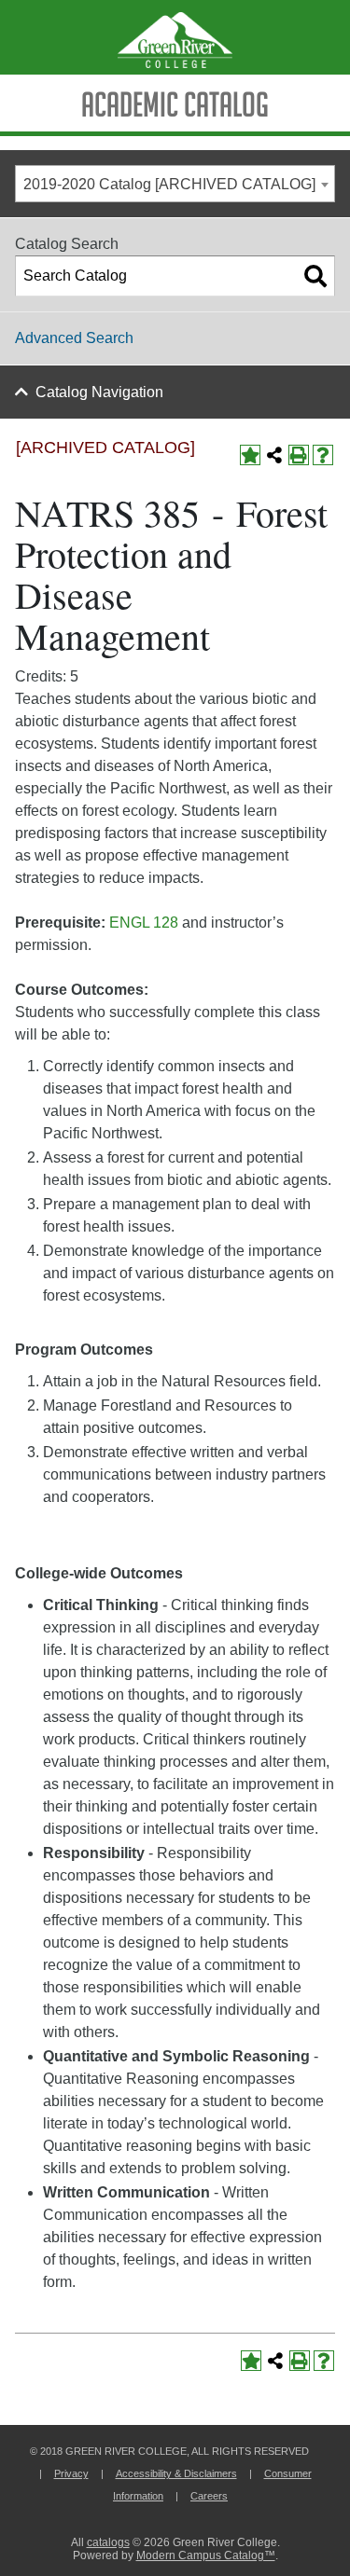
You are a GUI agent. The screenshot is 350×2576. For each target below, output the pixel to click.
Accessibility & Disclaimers (176, 2473)
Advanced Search (74, 338)
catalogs (108, 2542)
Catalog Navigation (99, 392)
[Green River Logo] (175, 37)
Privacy (71, 2473)
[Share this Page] (274, 455)
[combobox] (175, 184)
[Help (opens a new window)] (323, 455)
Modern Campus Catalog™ (206, 2555)
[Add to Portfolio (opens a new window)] (250, 455)
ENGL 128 (144, 923)
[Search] (315, 276)
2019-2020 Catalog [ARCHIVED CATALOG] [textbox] (169, 184)
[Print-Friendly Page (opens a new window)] (299, 455)
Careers (209, 2496)
